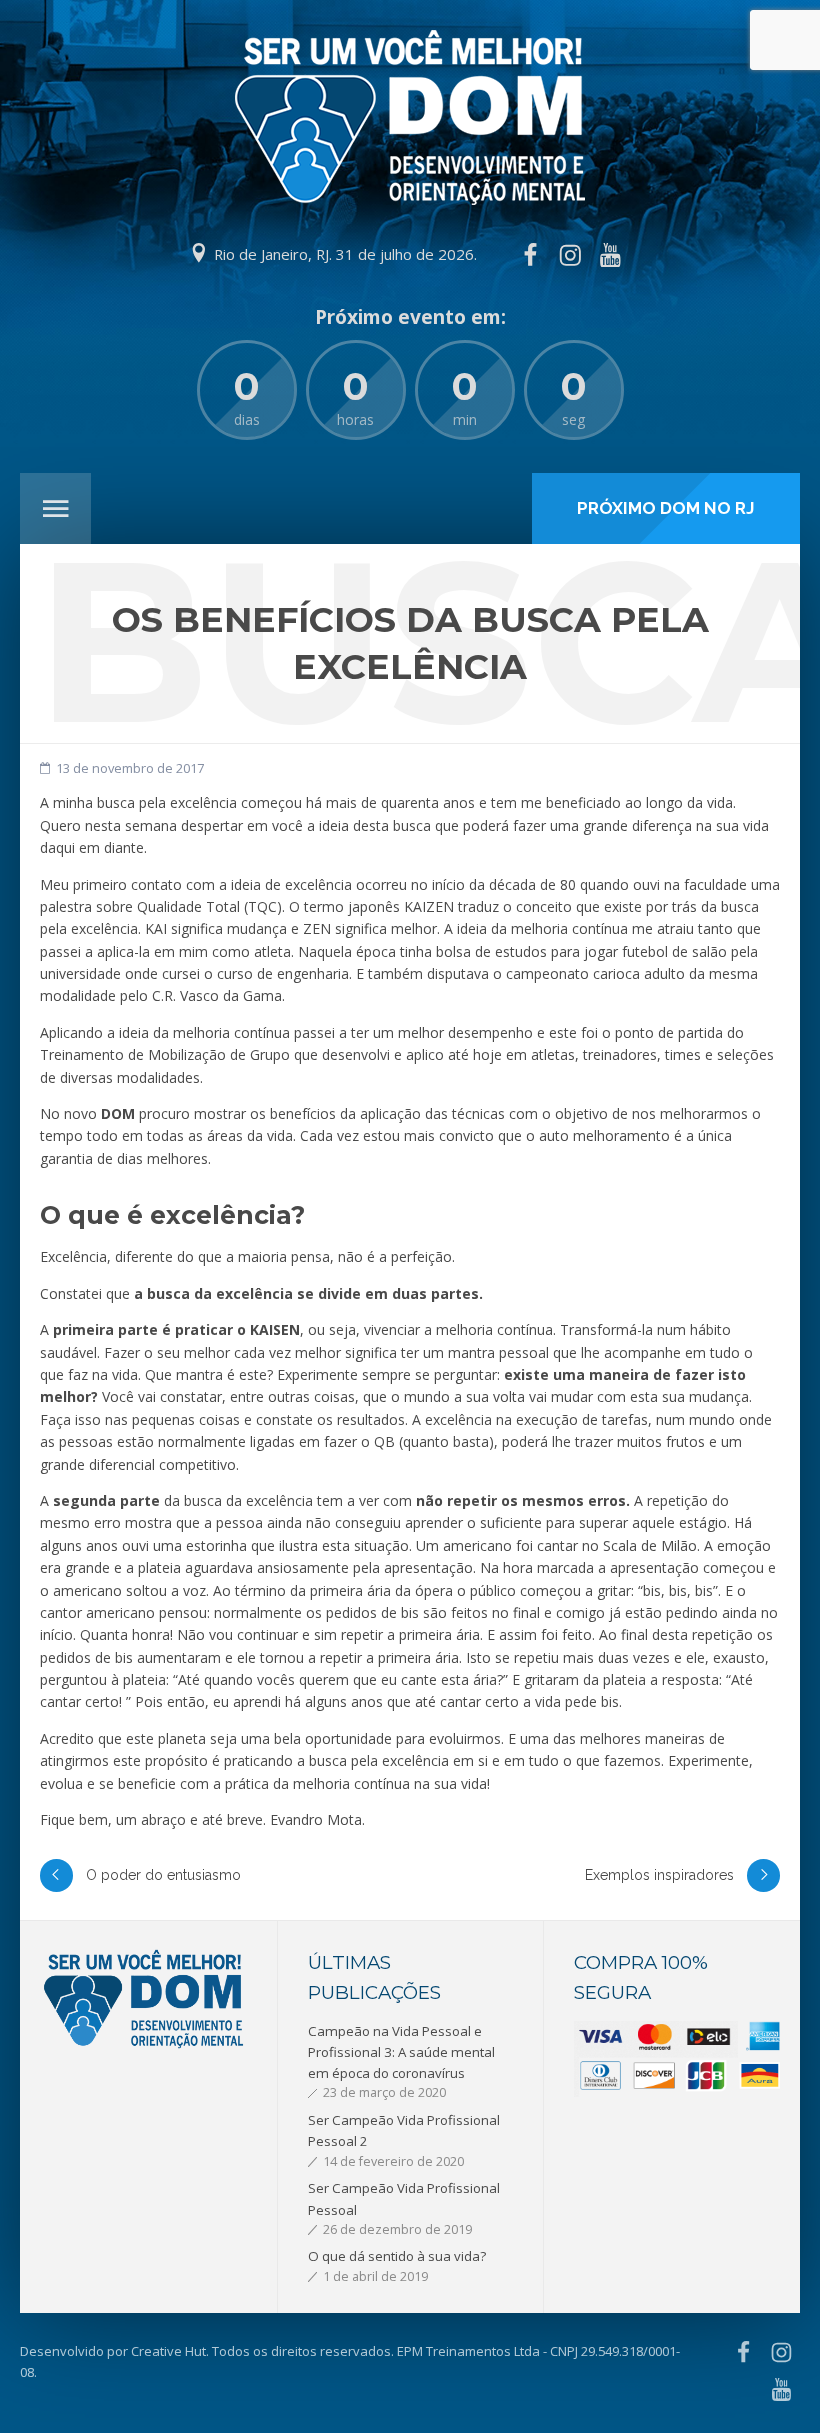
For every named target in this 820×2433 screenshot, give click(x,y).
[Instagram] (570, 255)
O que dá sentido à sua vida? (397, 2256)
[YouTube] (611, 255)
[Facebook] (530, 255)
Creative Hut (168, 2351)
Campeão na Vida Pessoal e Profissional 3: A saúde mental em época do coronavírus (401, 2052)
